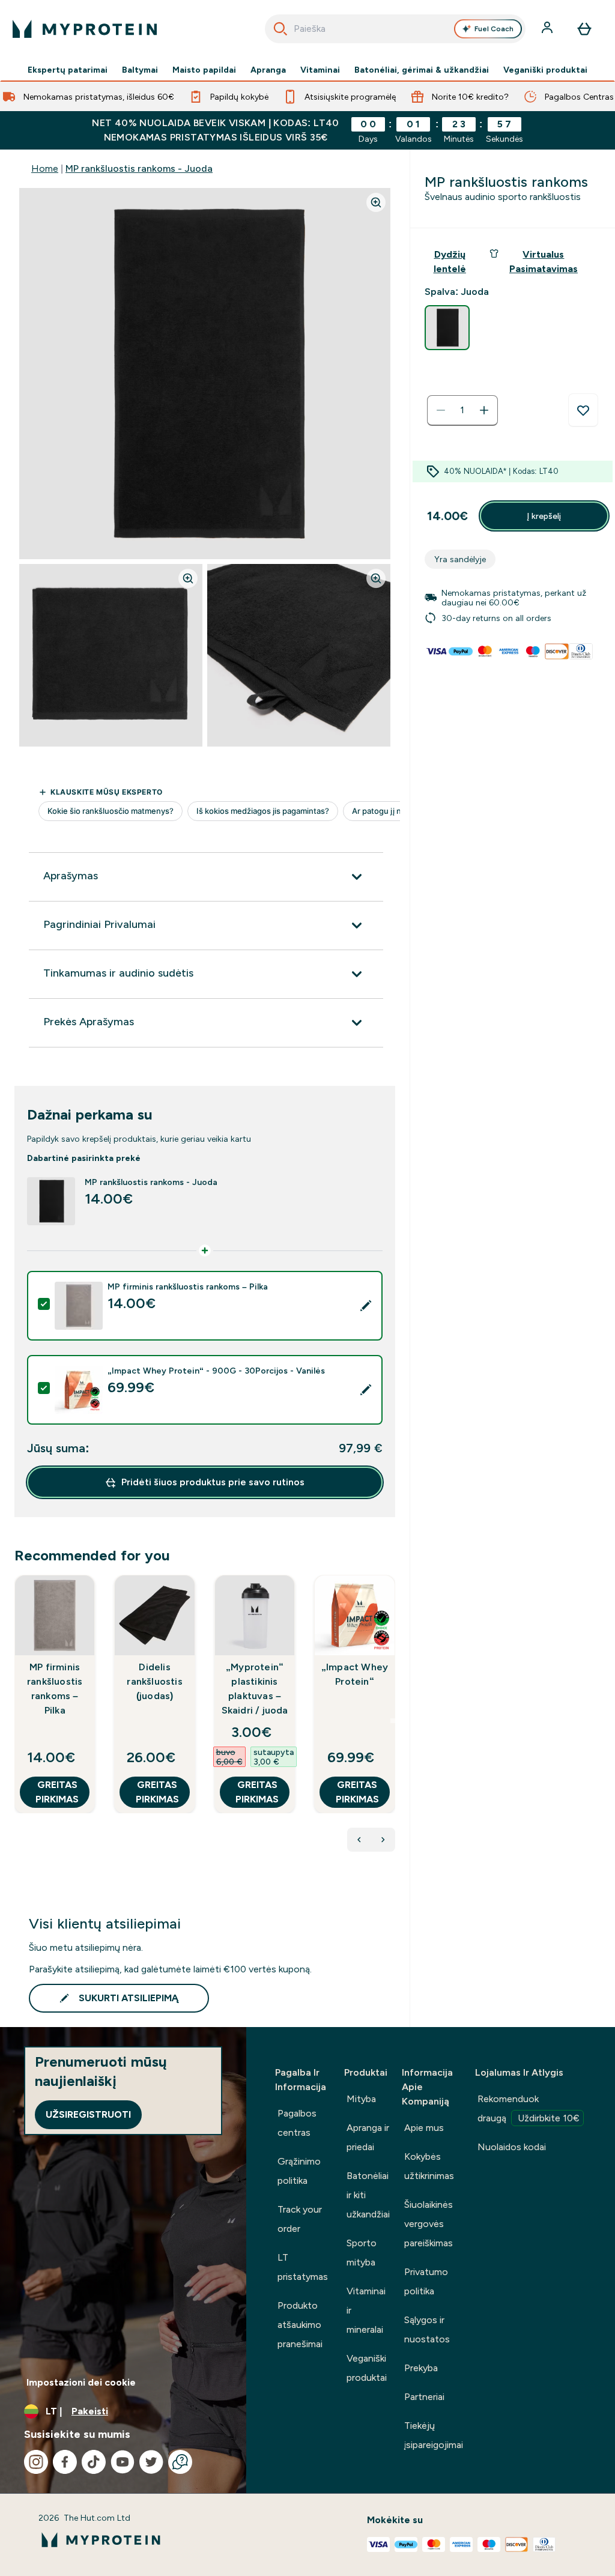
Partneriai (424, 2397)
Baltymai (140, 70)
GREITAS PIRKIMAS (57, 1792)
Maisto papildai (204, 70)
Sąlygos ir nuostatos (427, 2329)
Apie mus (424, 2128)
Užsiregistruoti (88, 2114)
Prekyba (421, 2368)
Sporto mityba (362, 2253)
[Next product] (383, 1840)
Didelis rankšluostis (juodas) (154, 1681)
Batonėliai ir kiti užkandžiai (368, 2195)
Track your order (300, 2219)
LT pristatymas (303, 2267)
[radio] (447, 328)
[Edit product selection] (366, 1306)
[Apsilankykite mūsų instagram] (36, 2462)
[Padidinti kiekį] (484, 410)
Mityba (361, 2099)
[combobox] (395, 29)
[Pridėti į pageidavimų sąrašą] (583, 410)
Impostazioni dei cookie (81, 2382)
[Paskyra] (548, 29)
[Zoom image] (376, 202)
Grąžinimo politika (299, 2171)
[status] (462, 410)
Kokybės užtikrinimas (429, 2166)
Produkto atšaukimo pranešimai (300, 2325)
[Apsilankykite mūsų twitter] (151, 2462)
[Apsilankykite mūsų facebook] (65, 2462)
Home (45, 168)
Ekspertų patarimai (68, 70)
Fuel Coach (494, 29)
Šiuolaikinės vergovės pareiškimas (429, 2224)
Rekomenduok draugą (529, 2108)
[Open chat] (180, 2462)
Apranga (268, 70)
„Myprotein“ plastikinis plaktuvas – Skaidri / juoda (255, 1689)
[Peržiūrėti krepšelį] (584, 29)
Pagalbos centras (297, 2123)
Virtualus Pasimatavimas (544, 262)
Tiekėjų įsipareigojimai (434, 2435)
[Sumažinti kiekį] (441, 410)
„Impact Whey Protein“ (355, 1674)
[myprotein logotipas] (85, 29)
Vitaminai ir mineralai (366, 2310)
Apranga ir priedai (368, 2137)
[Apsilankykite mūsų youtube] (123, 2462)
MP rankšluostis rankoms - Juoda (139, 168)
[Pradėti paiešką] (280, 29)
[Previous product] (359, 1840)
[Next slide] (393, 1721)
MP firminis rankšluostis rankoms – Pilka (55, 1689)
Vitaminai (320, 70)
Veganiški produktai (545, 70)
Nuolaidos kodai (512, 2147)
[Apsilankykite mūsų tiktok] (94, 2462)
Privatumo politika (426, 2281)
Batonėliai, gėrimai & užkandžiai (422, 70)
